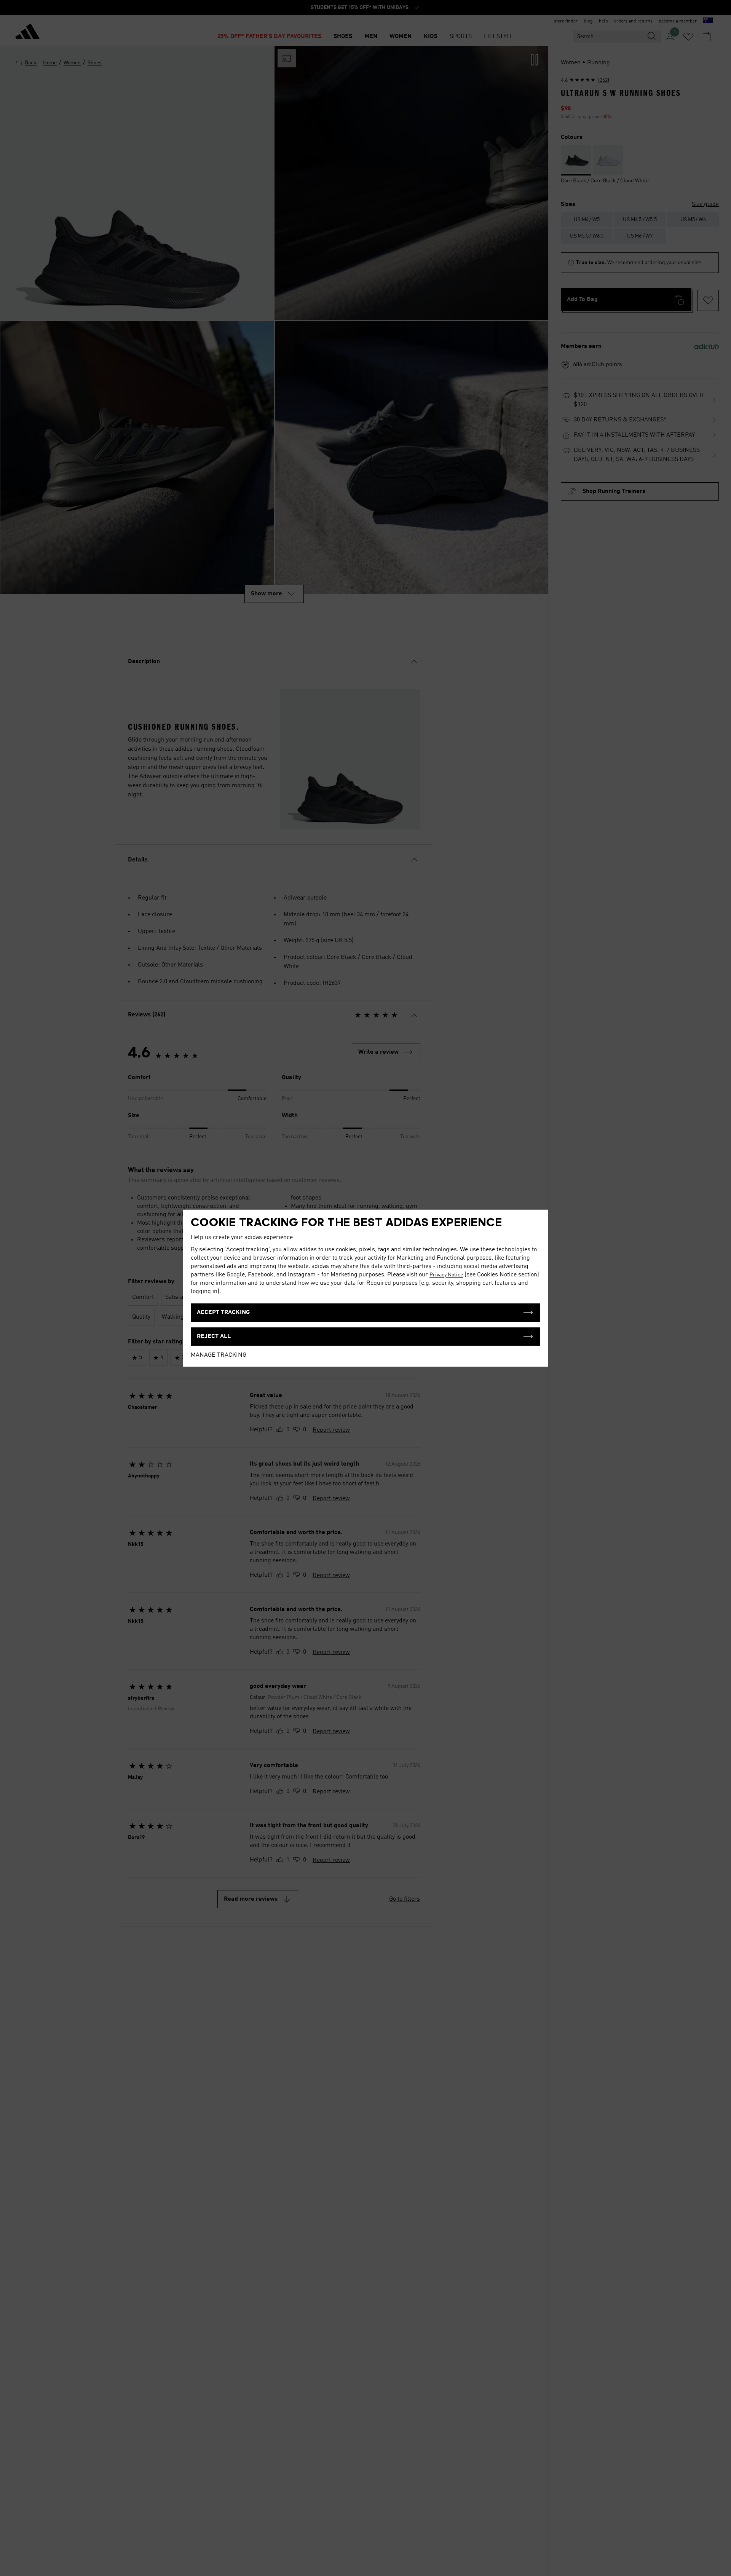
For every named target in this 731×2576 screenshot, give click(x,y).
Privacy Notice (446, 1275)
